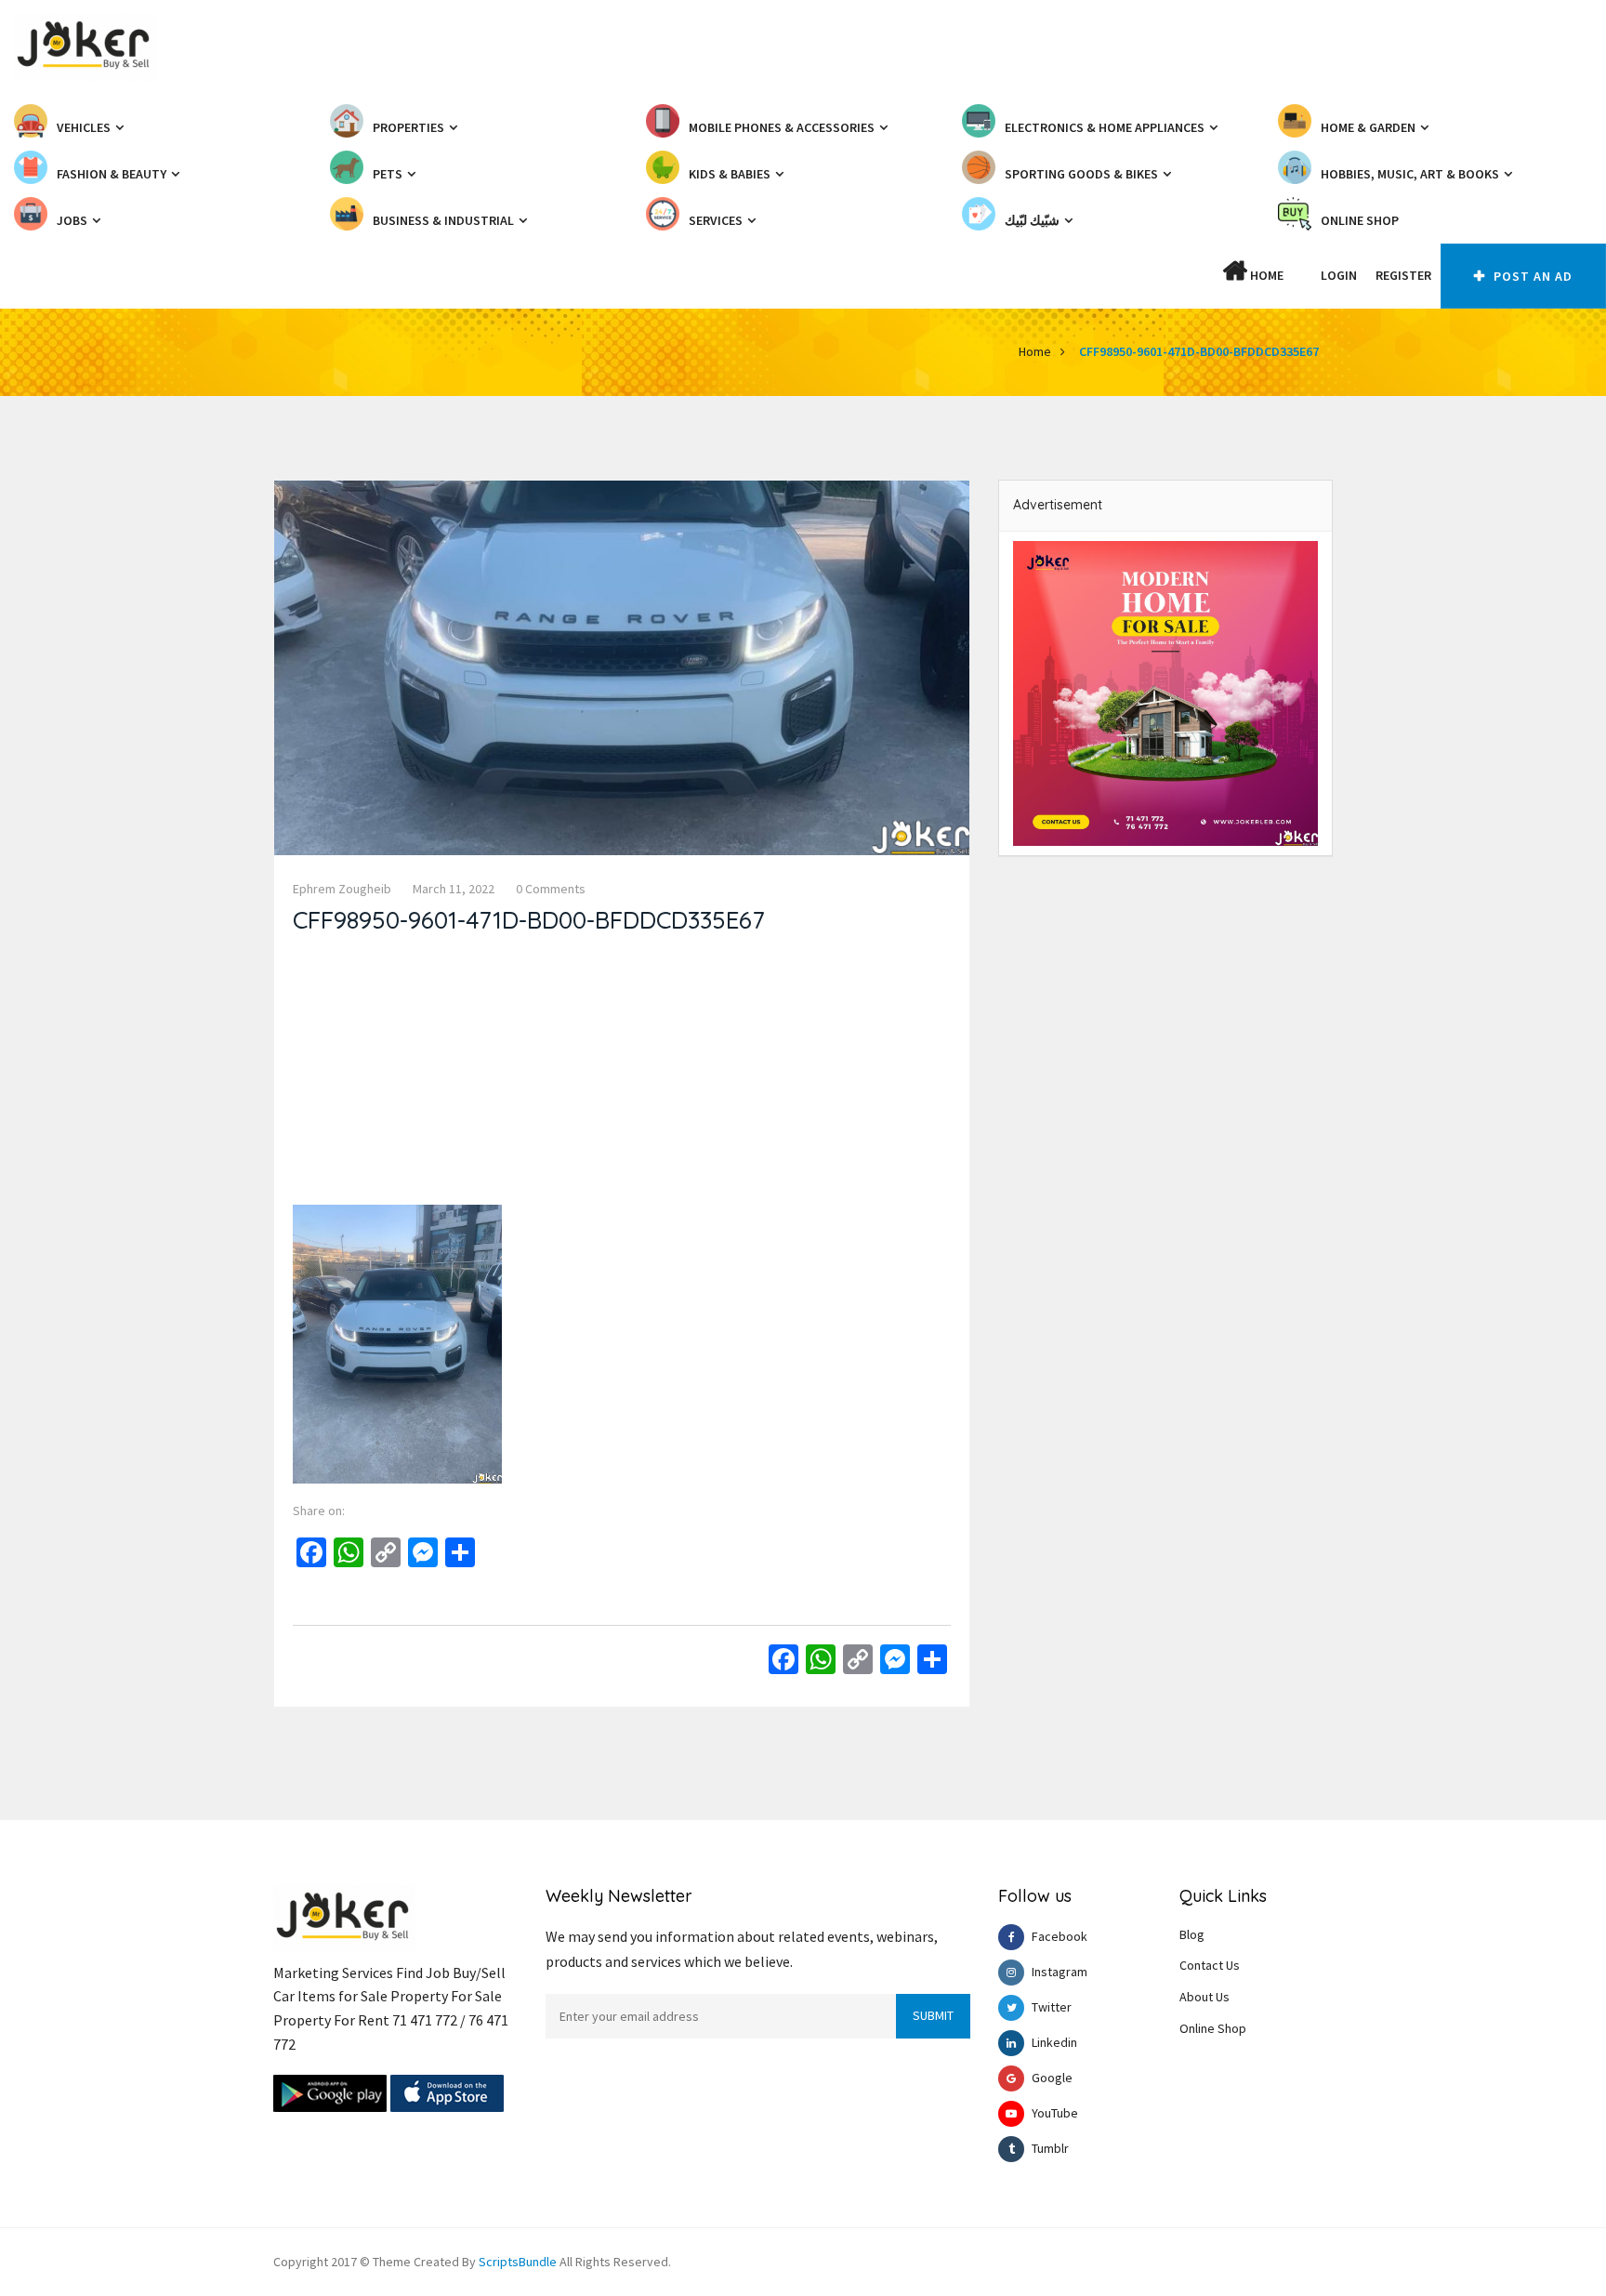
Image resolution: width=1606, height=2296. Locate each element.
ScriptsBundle (518, 2262)
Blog (1192, 1934)
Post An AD (1531, 276)
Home (1265, 275)
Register (1403, 275)
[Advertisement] (622, 1075)
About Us (1204, 1997)
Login (1339, 275)
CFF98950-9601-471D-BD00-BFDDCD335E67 (1199, 351)
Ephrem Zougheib (342, 889)
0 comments (551, 889)
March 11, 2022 (454, 889)
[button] (1302, 275)
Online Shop (1213, 2028)
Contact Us (1210, 1965)
